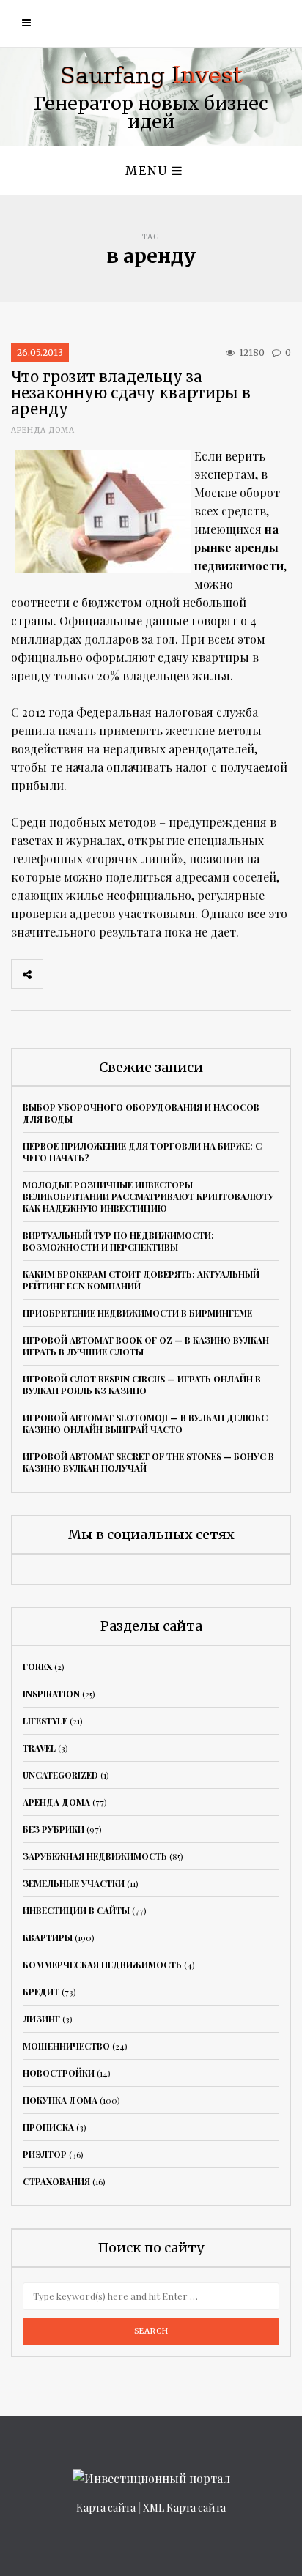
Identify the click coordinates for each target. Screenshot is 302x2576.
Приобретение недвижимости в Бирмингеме (137, 1313)
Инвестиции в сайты (76, 1910)
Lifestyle (45, 1721)
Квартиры (48, 1937)
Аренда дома (43, 430)
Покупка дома (60, 2100)
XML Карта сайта (184, 2508)
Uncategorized (60, 1775)
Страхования (56, 2181)
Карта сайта (106, 2508)
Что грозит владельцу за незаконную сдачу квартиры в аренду (131, 393)
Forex (37, 1667)
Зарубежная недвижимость (95, 1856)
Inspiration (51, 1694)
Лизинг (41, 2019)
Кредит (41, 1992)
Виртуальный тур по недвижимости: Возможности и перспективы (118, 1241)
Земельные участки (74, 1883)
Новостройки (59, 2073)
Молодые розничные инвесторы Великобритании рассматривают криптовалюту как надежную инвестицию (148, 1196)
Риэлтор (45, 2154)
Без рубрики (54, 1829)
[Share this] (59, 974)
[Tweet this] (91, 974)
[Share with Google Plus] (123, 974)
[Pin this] (155, 974)
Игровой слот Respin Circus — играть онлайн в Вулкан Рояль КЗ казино (142, 1385)
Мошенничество (66, 2046)
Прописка (48, 2127)
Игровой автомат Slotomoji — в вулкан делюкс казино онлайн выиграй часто (145, 1423)
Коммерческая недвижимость (102, 1965)
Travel (39, 1748)
